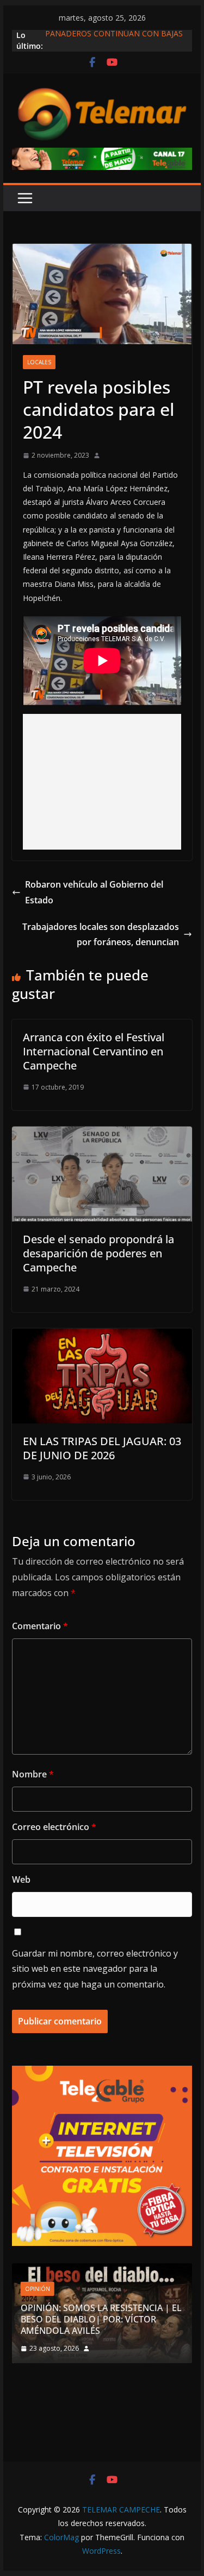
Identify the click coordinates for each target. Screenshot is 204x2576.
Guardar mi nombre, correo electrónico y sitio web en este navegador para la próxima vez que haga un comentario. (95, 1969)
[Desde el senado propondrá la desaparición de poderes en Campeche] (102, 1134)
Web (21, 1879)
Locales (39, 362)
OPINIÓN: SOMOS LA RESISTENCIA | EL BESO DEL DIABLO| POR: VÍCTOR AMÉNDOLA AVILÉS (101, 2319)
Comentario (40, 1626)
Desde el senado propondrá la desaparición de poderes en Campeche (98, 1253)
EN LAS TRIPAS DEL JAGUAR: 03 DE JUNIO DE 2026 (102, 1448)
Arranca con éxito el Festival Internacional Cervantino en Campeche (94, 1051)
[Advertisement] (102, 782)
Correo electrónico (54, 1827)
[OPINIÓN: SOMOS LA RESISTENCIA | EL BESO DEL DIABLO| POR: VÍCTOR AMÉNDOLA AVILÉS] (102, 2270)
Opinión (38, 2289)
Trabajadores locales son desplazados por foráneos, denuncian (101, 935)
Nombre (33, 1774)
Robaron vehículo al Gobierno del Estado (94, 892)
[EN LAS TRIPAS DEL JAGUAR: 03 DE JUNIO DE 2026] (102, 1336)
